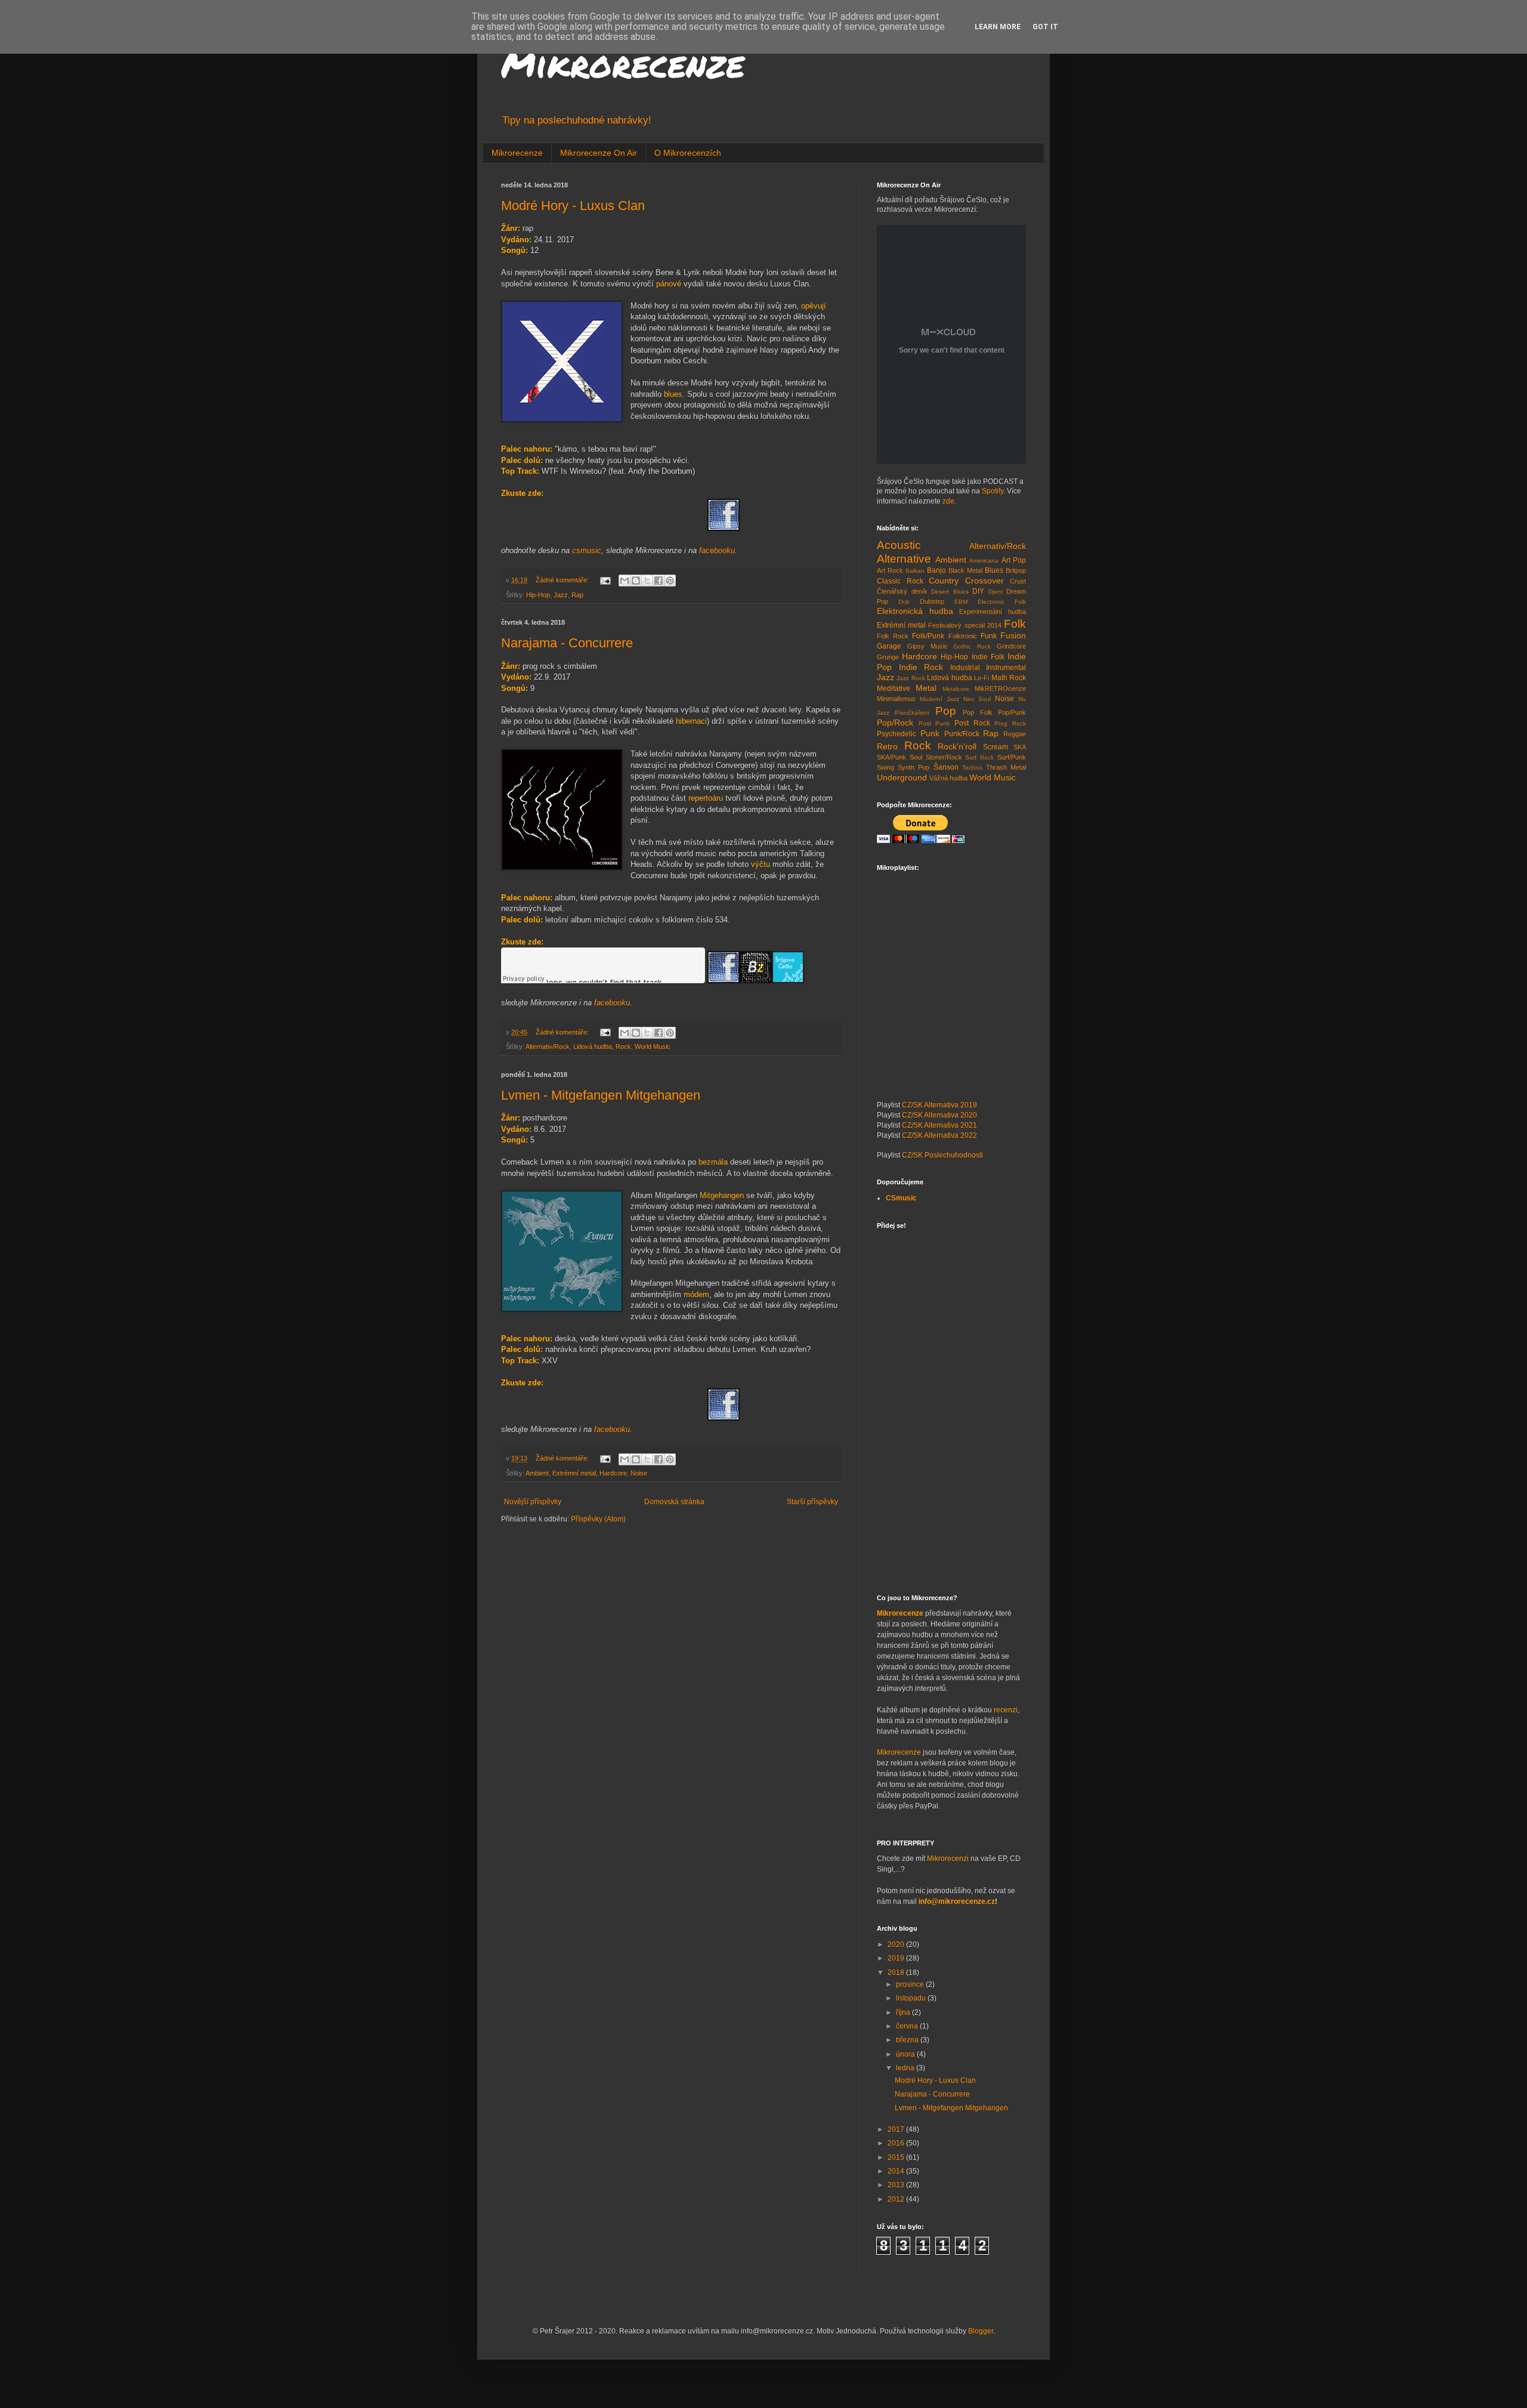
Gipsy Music (928, 646)
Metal (926, 688)
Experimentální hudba (993, 612)
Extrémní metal (574, 1473)
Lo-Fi (982, 678)
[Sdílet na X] (647, 581)
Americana (984, 561)
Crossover (984, 581)
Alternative (904, 559)
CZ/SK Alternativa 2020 (939, 1115)
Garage (889, 646)
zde (948, 501)
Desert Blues (950, 592)
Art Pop (1014, 560)
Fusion (1013, 635)
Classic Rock (900, 581)
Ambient (537, 1473)
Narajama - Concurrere (567, 643)
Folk (1015, 624)
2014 (897, 2171)
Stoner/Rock (944, 757)
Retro (887, 746)
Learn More (998, 27)
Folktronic (963, 636)
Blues (994, 570)
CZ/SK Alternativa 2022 (939, 1135)
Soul (916, 757)
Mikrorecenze (623, 63)
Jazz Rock (911, 678)
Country (944, 581)
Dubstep (932, 601)
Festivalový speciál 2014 (965, 625)
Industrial (965, 668)
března (908, 2040)
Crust (1018, 581)
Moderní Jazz (939, 699)
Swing (885, 767)
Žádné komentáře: (563, 580)
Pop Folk (977, 712)
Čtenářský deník (902, 591)
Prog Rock (1010, 723)
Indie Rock (921, 667)
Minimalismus (896, 699)
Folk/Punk (928, 636)
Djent (996, 592)
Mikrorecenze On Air (599, 153)
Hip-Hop (538, 595)
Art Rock (890, 570)
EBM (961, 602)
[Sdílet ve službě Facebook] (659, 581)
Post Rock (972, 723)
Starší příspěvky (812, 1502)
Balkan (915, 571)
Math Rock (1009, 678)
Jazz (561, 595)
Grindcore (1011, 646)
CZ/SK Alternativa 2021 (939, 1125)
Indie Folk (988, 657)
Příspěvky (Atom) (598, 1519)
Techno (972, 768)
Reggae (1015, 734)
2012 (897, 2199)
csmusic (587, 550)
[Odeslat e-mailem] (625, 581)
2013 (897, 2185)
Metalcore (956, 689)
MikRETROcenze (1000, 689)
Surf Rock (979, 757)
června (908, 2026)
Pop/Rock (895, 723)
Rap (577, 595)
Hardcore (613, 1473)
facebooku (717, 550)
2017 (897, 2129)
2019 (897, 1958)
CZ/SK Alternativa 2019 (939, 1105)
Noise (639, 1473)
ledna (906, 2068)
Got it (1045, 27)
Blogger (981, 2331)
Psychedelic (897, 734)
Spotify (993, 491)
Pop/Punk (1012, 712)
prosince (911, 1984)
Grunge (888, 657)
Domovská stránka (674, 1502)
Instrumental (1006, 668)
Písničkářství (912, 713)
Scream (996, 747)
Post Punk (934, 723)
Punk (930, 733)
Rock (623, 1046)
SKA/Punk (891, 757)
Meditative (894, 689)
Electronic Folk (1002, 602)
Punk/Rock (962, 734)
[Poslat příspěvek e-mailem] (605, 580)
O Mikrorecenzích (688, 153)
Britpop (1016, 570)
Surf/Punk (1012, 757)
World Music (653, 1046)
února (906, 2054)
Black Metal (965, 570)
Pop (946, 711)
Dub (904, 602)
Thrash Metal (1006, 767)
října (904, 2012)
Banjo (936, 570)
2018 (897, 1972)
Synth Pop (914, 767)
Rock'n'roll (957, 746)
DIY (978, 591)
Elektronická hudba (915, 611)
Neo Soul (977, 699)
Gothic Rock (972, 646)
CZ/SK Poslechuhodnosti (942, 1155)
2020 (897, 1944)
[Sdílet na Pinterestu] (670, 581)
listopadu (912, 1998)
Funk (989, 636)
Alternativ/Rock (548, 1046)
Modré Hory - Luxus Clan (573, 206)
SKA (1020, 747)
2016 (897, 2143)
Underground (902, 777)
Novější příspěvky (533, 1502)
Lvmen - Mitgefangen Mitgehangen (601, 1095)
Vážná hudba (948, 778)
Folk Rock (893, 636)
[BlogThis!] (636, 581)
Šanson (946, 767)
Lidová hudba (593, 1046)
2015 (897, 2157)
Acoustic (899, 545)
